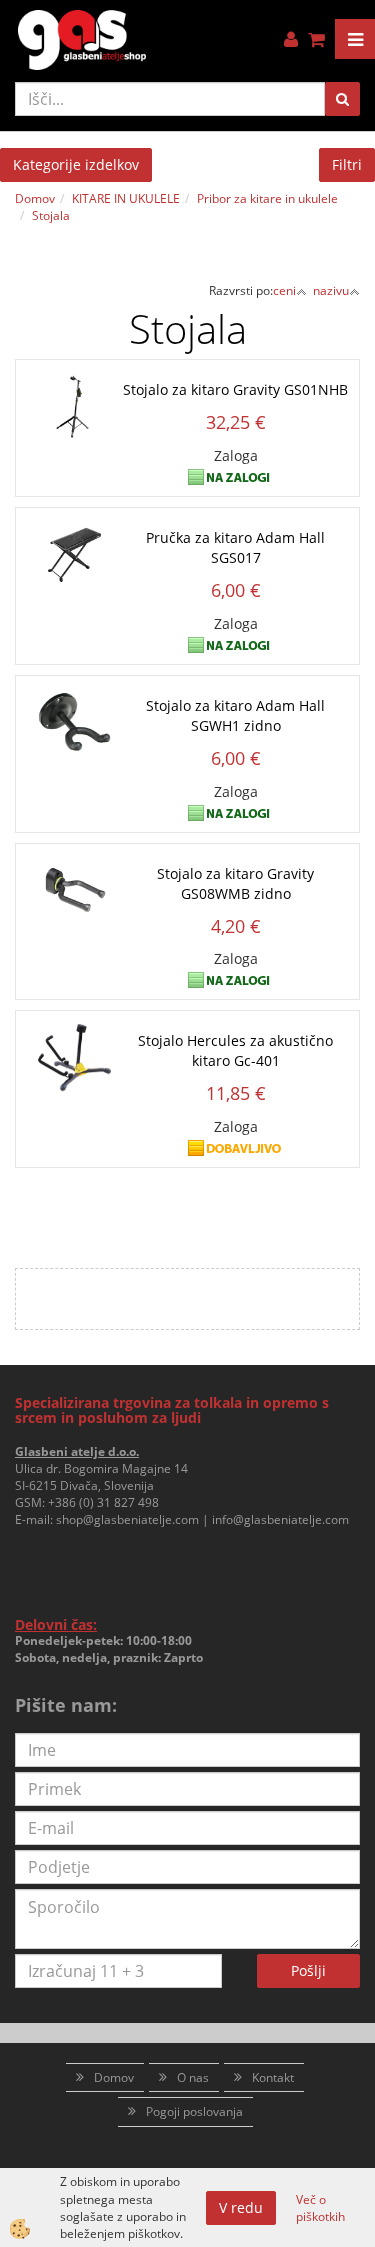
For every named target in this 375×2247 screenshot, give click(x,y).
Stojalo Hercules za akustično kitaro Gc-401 (235, 1050)
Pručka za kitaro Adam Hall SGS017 (235, 547)
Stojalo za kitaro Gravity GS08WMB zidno (235, 883)
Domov (35, 198)
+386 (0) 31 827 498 (103, 1502)
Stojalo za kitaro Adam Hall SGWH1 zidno (235, 715)
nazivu (331, 290)
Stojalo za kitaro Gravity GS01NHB (235, 389)
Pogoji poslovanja (194, 2111)
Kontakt (273, 2077)
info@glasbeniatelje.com (280, 1519)
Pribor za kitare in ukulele (267, 198)
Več (188, 420)
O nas (193, 2077)
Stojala (51, 215)
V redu (241, 2207)
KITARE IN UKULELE (126, 198)
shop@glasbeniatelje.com (127, 1519)
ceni (284, 290)
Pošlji (308, 1970)
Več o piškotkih (320, 2208)
